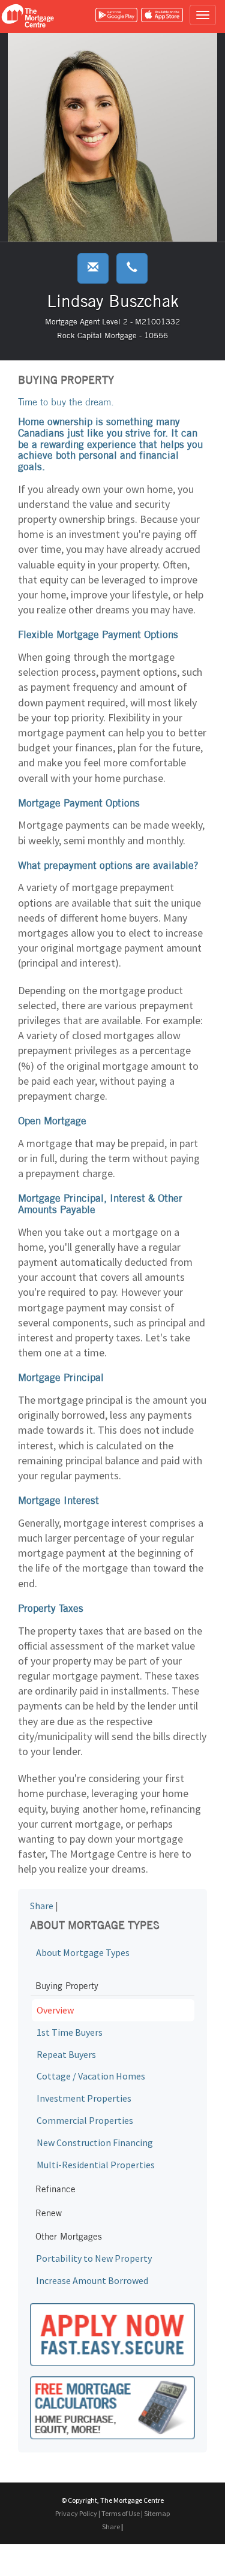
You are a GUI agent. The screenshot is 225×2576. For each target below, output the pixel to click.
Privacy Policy (76, 2513)
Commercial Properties (85, 2120)
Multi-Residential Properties (96, 2165)
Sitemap (157, 2513)
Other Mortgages (69, 2236)
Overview (55, 2010)
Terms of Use (121, 2513)
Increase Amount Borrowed (92, 2280)
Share (42, 1906)
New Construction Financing (95, 2142)
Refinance (55, 2189)
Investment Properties (84, 2098)
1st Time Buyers (70, 2032)
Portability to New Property (94, 2258)
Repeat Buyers (66, 2054)
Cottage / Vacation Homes (91, 2076)
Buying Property (67, 1986)
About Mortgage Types (83, 1952)
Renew (49, 2213)
